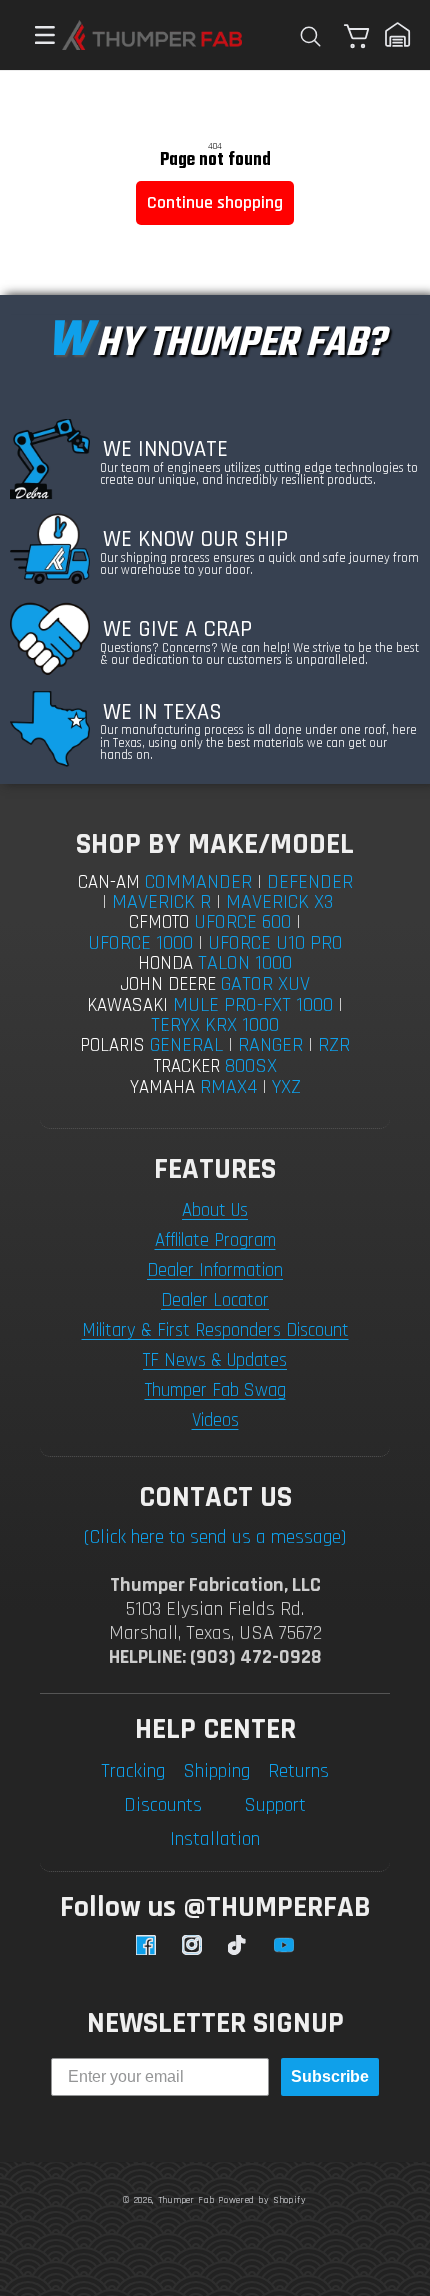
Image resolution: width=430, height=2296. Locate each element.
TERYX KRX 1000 (215, 1025)
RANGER (270, 1045)
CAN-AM (109, 882)
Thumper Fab (186, 2200)
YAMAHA (162, 1087)
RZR (334, 1045)
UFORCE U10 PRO (275, 943)
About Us (215, 1210)
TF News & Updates (215, 1360)
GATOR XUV (265, 984)
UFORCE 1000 (140, 943)
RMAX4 (228, 1087)
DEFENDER (310, 882)
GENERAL (186, 1045)
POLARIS (112, 1045)
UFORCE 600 (242, 922)
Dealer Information (215, 1270)
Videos (215, 1420)
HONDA (165, 963)
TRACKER (187, 1066)
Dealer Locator (215, 1300)
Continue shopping (215, 202)
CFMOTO (159, 922)
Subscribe (330, 2076)
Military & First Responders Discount (215, 1330)
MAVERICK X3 (279, 902)
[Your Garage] (398, 35)
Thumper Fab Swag (215, 1390)
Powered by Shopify (262, 2200)
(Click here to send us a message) (215, 1537)
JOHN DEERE (168, 984)
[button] (35, 35)
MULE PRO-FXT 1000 (253, 1005)
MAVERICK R (161, 902)
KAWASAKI (127, 1005)
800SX (251, 1066)
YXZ (286, 1087)
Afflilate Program (215, 1240)
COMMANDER (198, 882)
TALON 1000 (245, 963)
